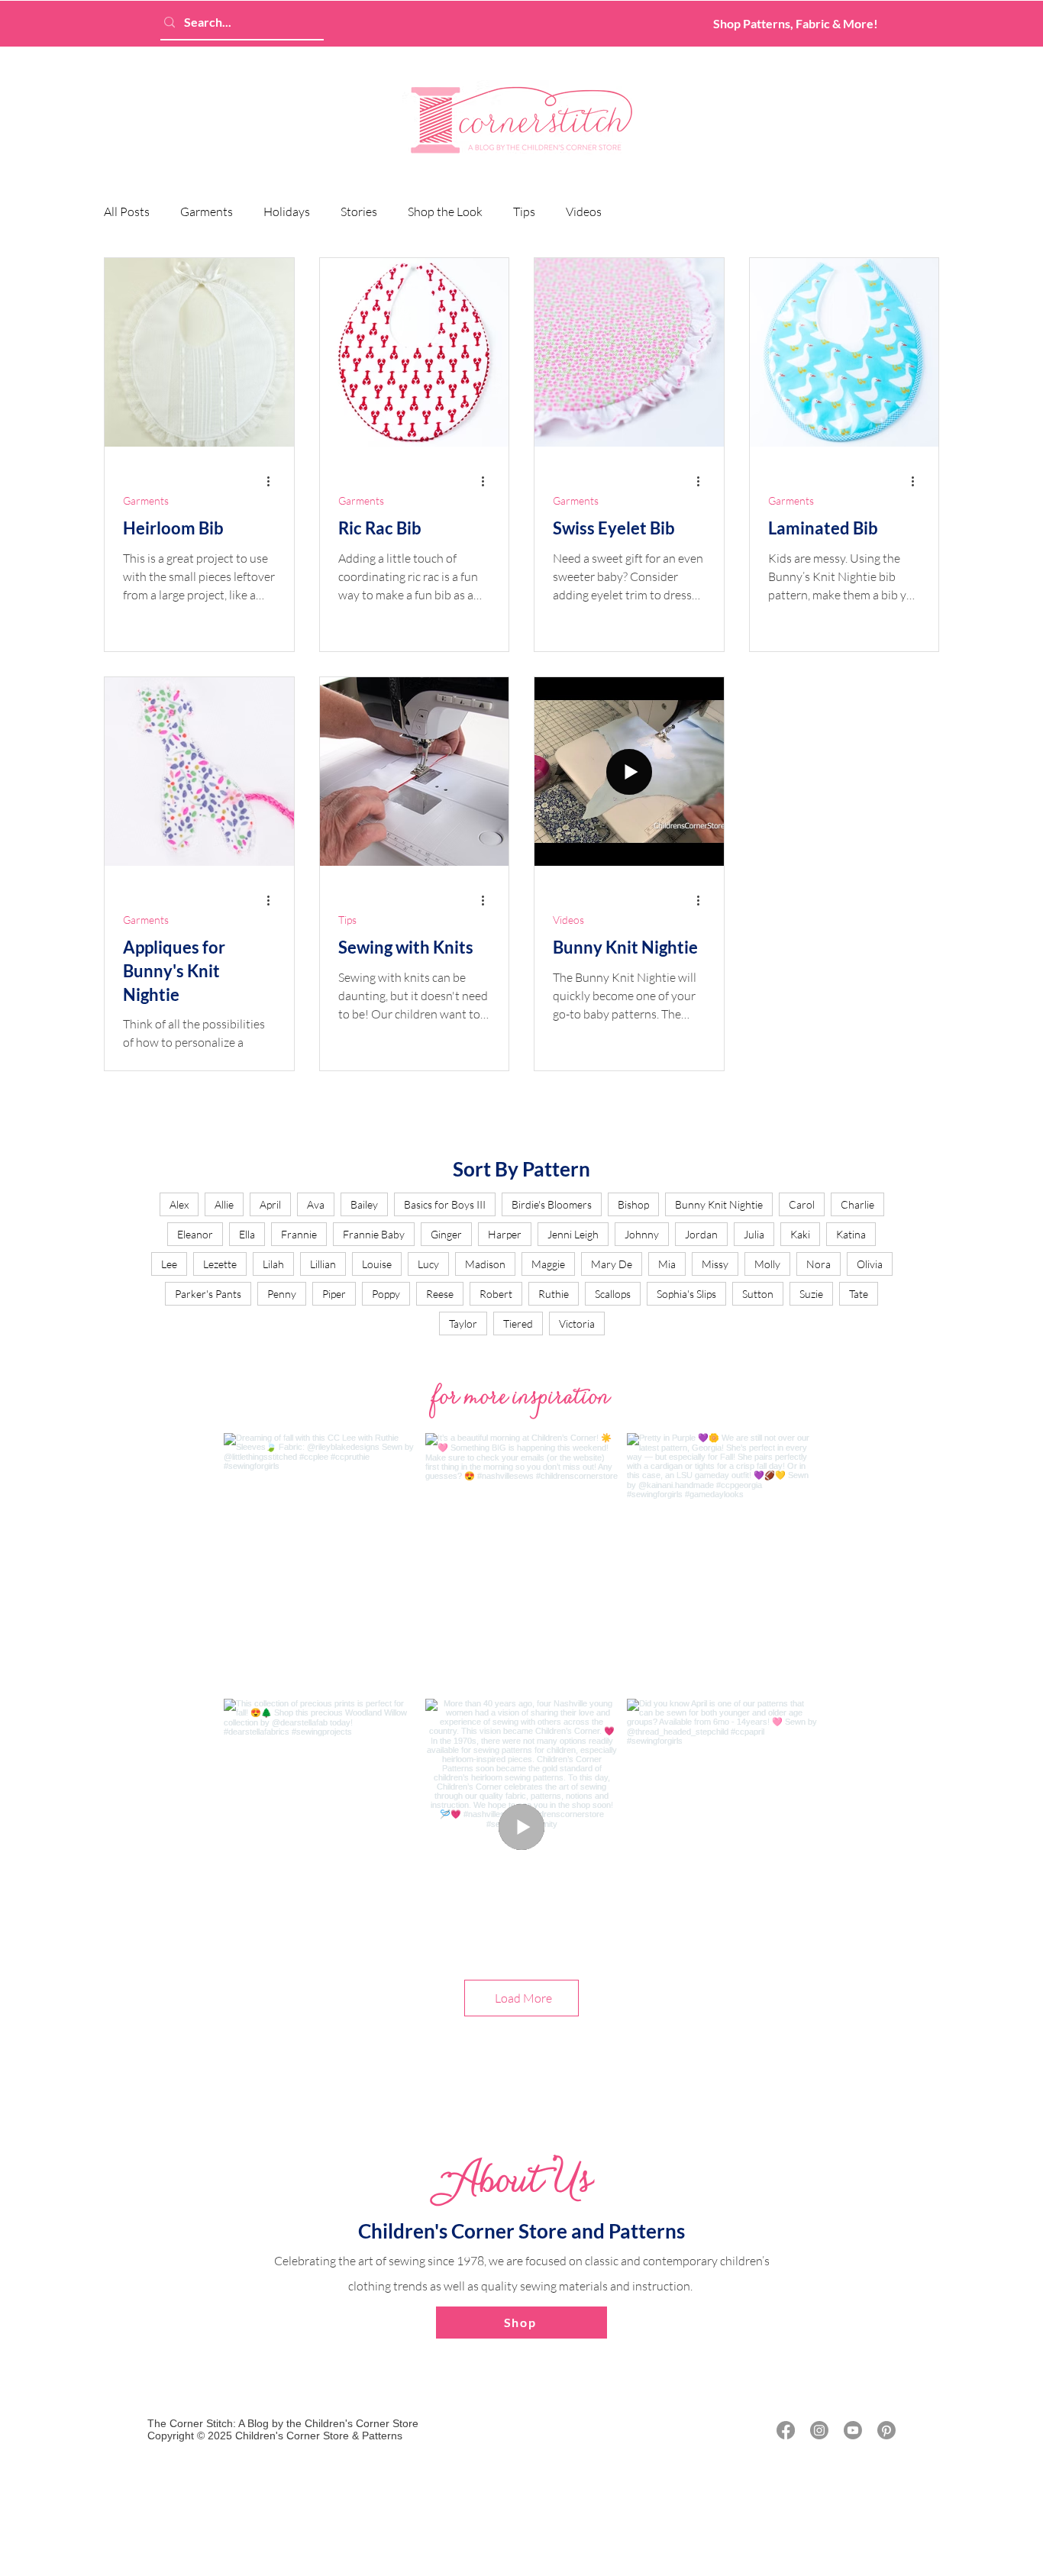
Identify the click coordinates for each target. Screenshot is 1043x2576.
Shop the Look (445, 211)
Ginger (446, 1234)
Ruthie (554, 1294)
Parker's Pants (208, 1294)
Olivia (870, 1264)
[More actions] (273, 481)
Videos (584, 211)
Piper (334, 1294)
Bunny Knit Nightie (719, 1204)
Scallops (613, 1294)
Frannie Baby (374, 1234)
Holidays (287, 211)
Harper (505, 1234)
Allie (224, 1204)
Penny (282, 1294)
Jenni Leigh (573, 1234)
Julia (754, 1234)
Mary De (612, 1264)
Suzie (811, 1294)
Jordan (701, 1234)
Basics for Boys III (445, 1204)
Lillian (323, 1264)
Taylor (463, 1324)
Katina (851, 1234)
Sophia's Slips (686, 1294)
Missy (715, 1264)
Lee (169, 1264)
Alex (179, 1204)
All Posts (127, 211)
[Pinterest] (886, 2430)
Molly (767, 1264)
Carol (802, 1204)
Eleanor (195, 1234)
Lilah (273, 1264)
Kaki (800, 1234)
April (270, 1204)
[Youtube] (853, 2430)
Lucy (428, 1264)
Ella (247, 1234)
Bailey (364, 1204)
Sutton (758, 1294)
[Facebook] (786, 2430)
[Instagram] (819, 2430)
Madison (485, 1264)
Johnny (642, 1234)
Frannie (299, 1234)
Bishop (633, 1204)
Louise (377, 1264)
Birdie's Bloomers (552, 1204)
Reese (440, 1294)
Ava (316, 1204)
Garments (207, 211)
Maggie (548, 1264)
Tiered (518, 1324)
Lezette (220, 1264)
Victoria (577, 1324)
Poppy (386, 1294)
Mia (667, 1264)
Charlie (857, 1204)
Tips (524, 211)
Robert (496, 1294)
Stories (359, 211)
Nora (819, 1264)
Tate (859, 1294)
